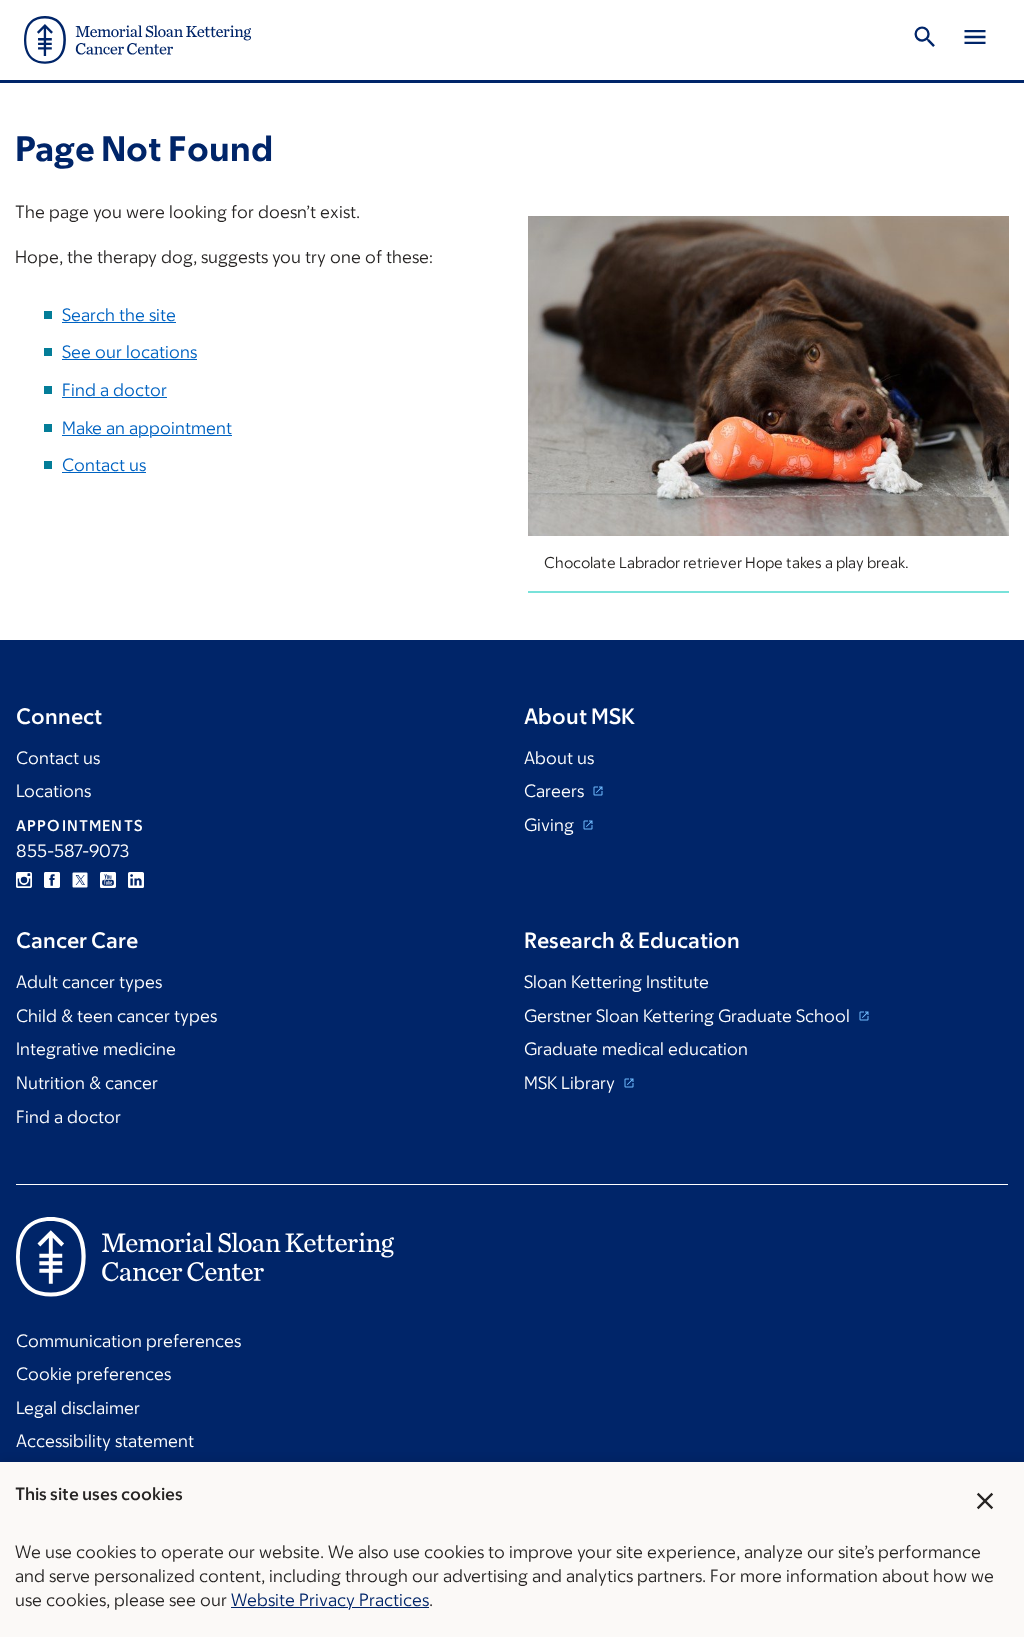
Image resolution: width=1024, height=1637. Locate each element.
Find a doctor (114, 390)
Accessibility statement (105, 1441)
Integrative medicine (96, 1049)
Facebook (52, 880)
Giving (551, 825)
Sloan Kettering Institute (616, 982)
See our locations (129, 352)
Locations (53, 791)
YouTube (108, 880)
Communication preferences (128, 1341)
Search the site (119, 315)
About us (559, 758)
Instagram (24, 880)
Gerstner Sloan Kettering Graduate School (689, 1016)
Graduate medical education (636, 1049)
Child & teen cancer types (116, 1016)
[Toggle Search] (925, 40)
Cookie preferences (93, 1374)
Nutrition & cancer (87, 1083)
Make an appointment (147, 428)
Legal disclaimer (78, 1408)
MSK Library (571, 1083)
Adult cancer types (89, 982)
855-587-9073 (72, 851)
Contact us (104, 465)
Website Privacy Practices (330, 1600)
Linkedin (136, 880)
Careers (556, 791)
